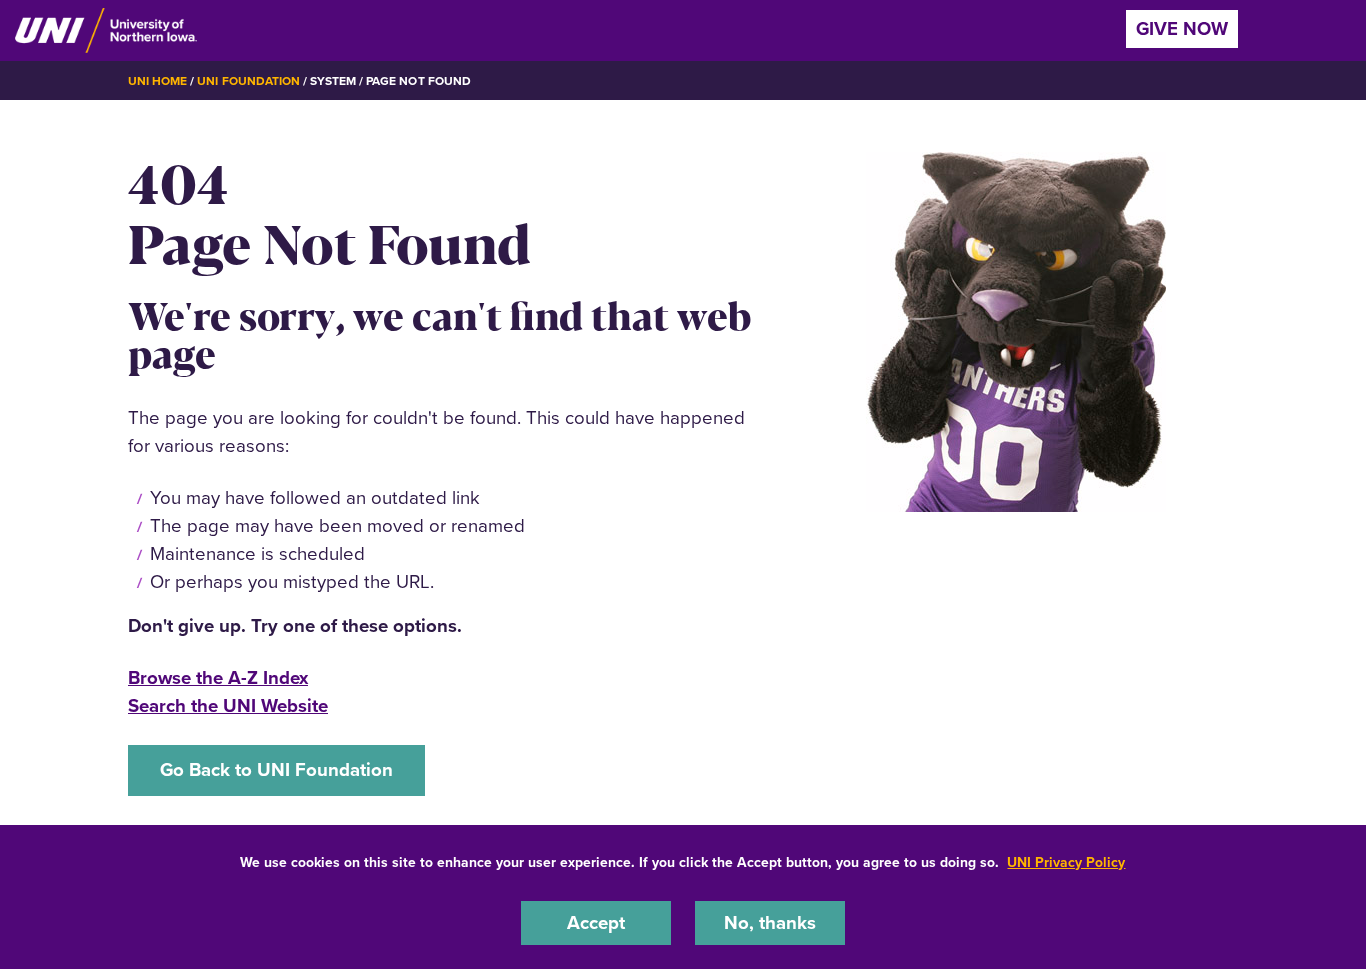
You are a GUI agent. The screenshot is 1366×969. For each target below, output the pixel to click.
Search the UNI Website (228, 705)
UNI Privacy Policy (1066, 862)
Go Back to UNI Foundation (276, 769)
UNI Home (157, 81)
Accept (596, 922)
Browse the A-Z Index (218, 677)
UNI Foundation (248, 81)
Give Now (1182, 28)
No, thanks (770, 922)
